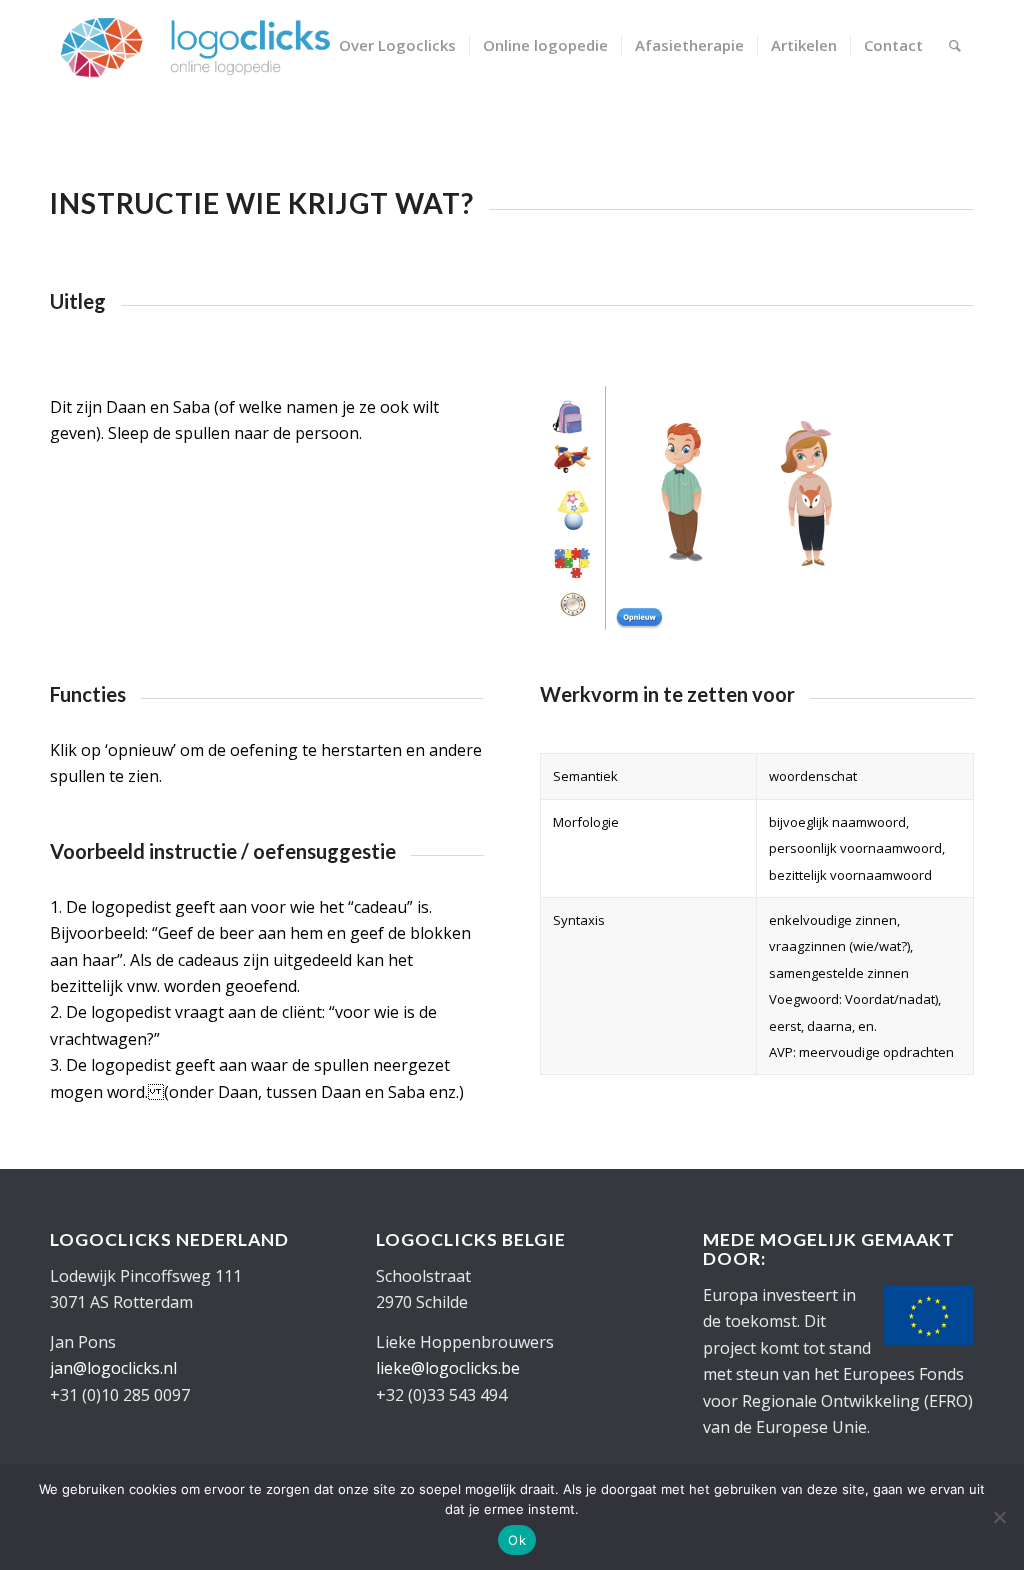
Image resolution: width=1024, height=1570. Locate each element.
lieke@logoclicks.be (448, 1368)
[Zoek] (955, 45)
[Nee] (999, 1517)
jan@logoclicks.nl (113, 1368)
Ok (517, 1540)
